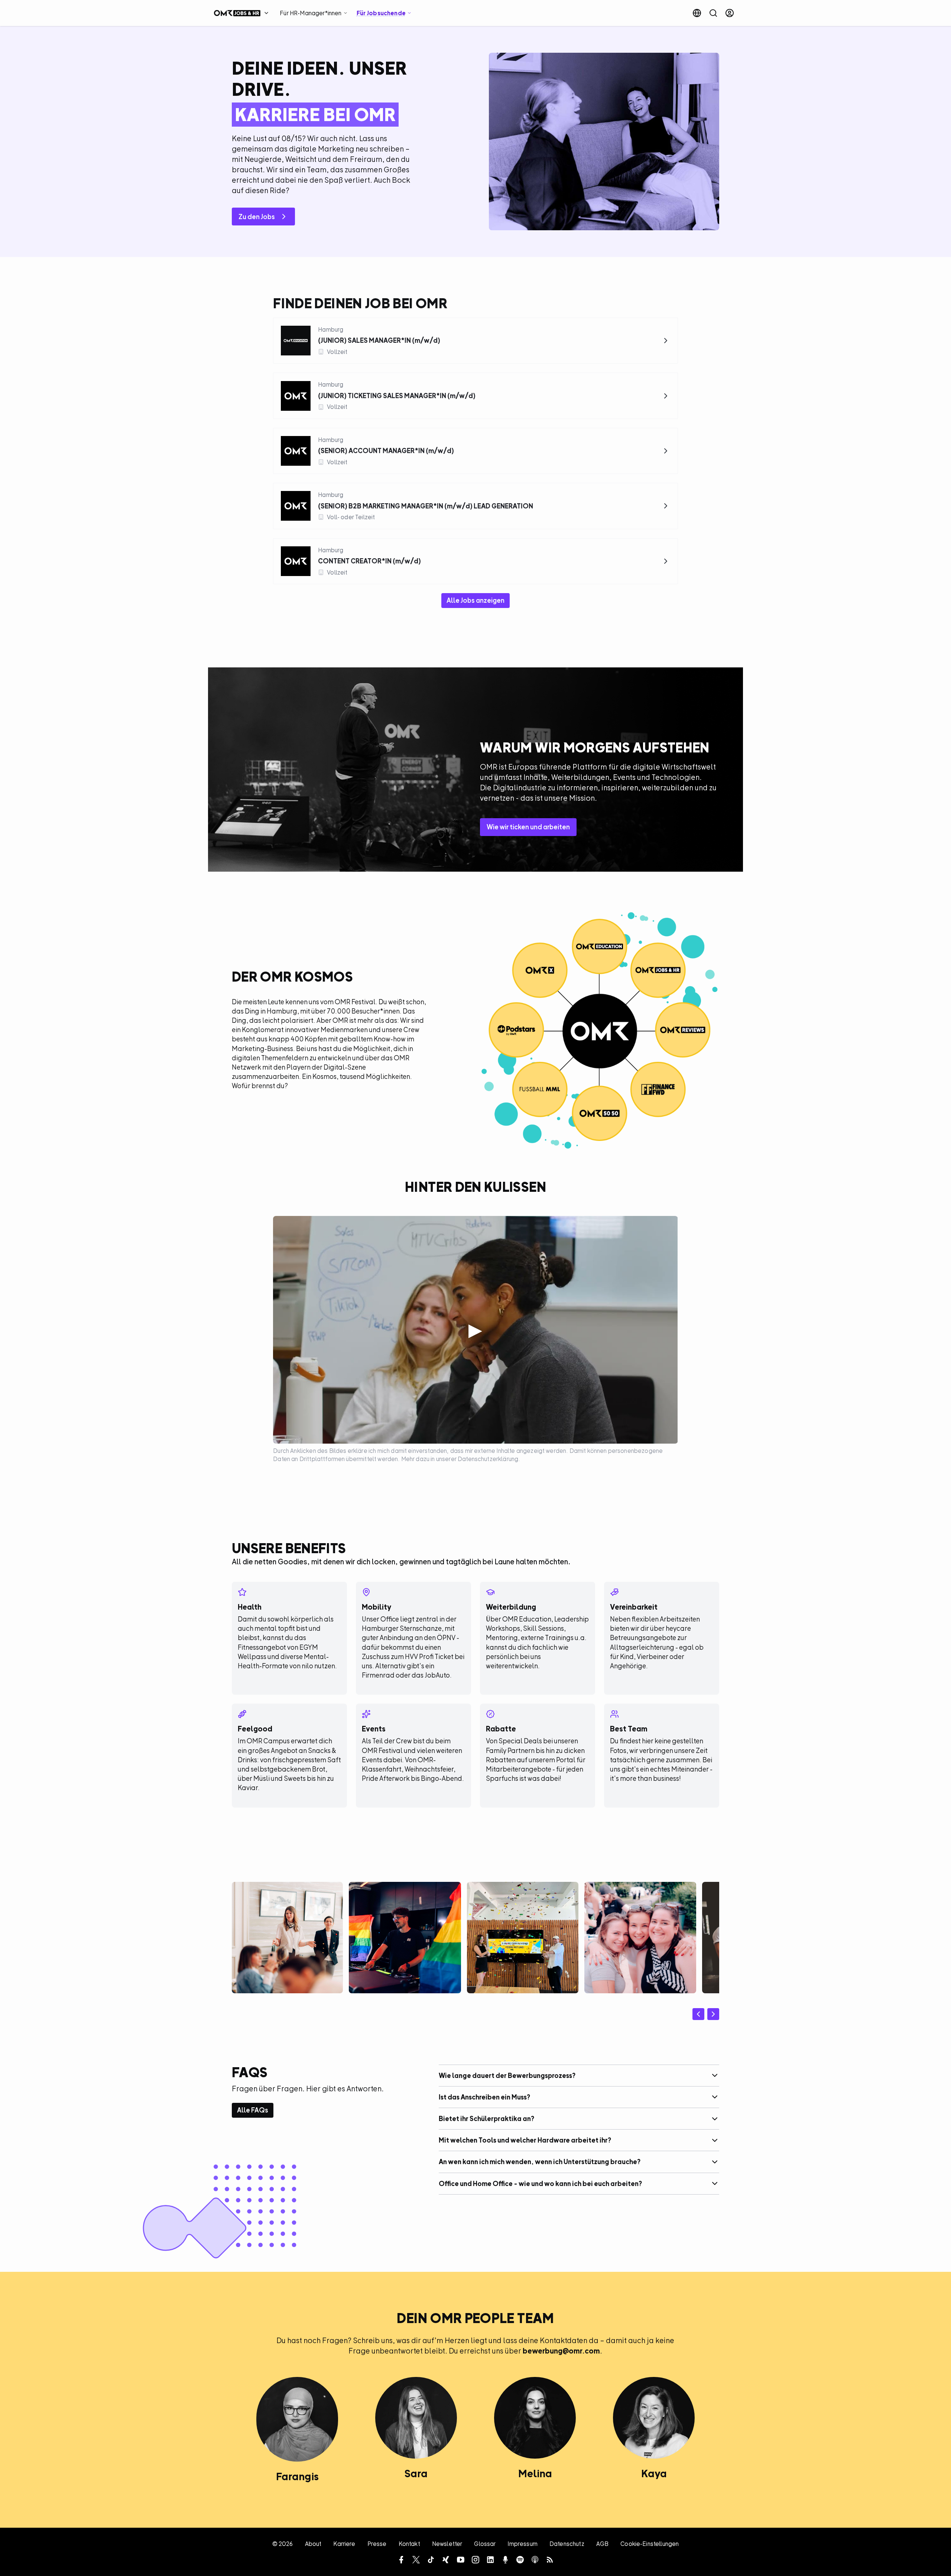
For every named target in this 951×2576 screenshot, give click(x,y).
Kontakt (409, 2544)
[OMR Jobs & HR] (243, 13)
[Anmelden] (730, 13)
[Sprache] (697, 13)
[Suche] (713, 13)
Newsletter (447, 2544)
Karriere (344, 2544)
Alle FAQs (253, 2110)
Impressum (522, 2544)
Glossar (485, 2544)
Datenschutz (567, 2544)
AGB (602, 2544)
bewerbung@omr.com (561, 2351)
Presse (377, 2544)
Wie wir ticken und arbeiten (528, 827)
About (313, 2544)
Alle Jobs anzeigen (475, 600)
